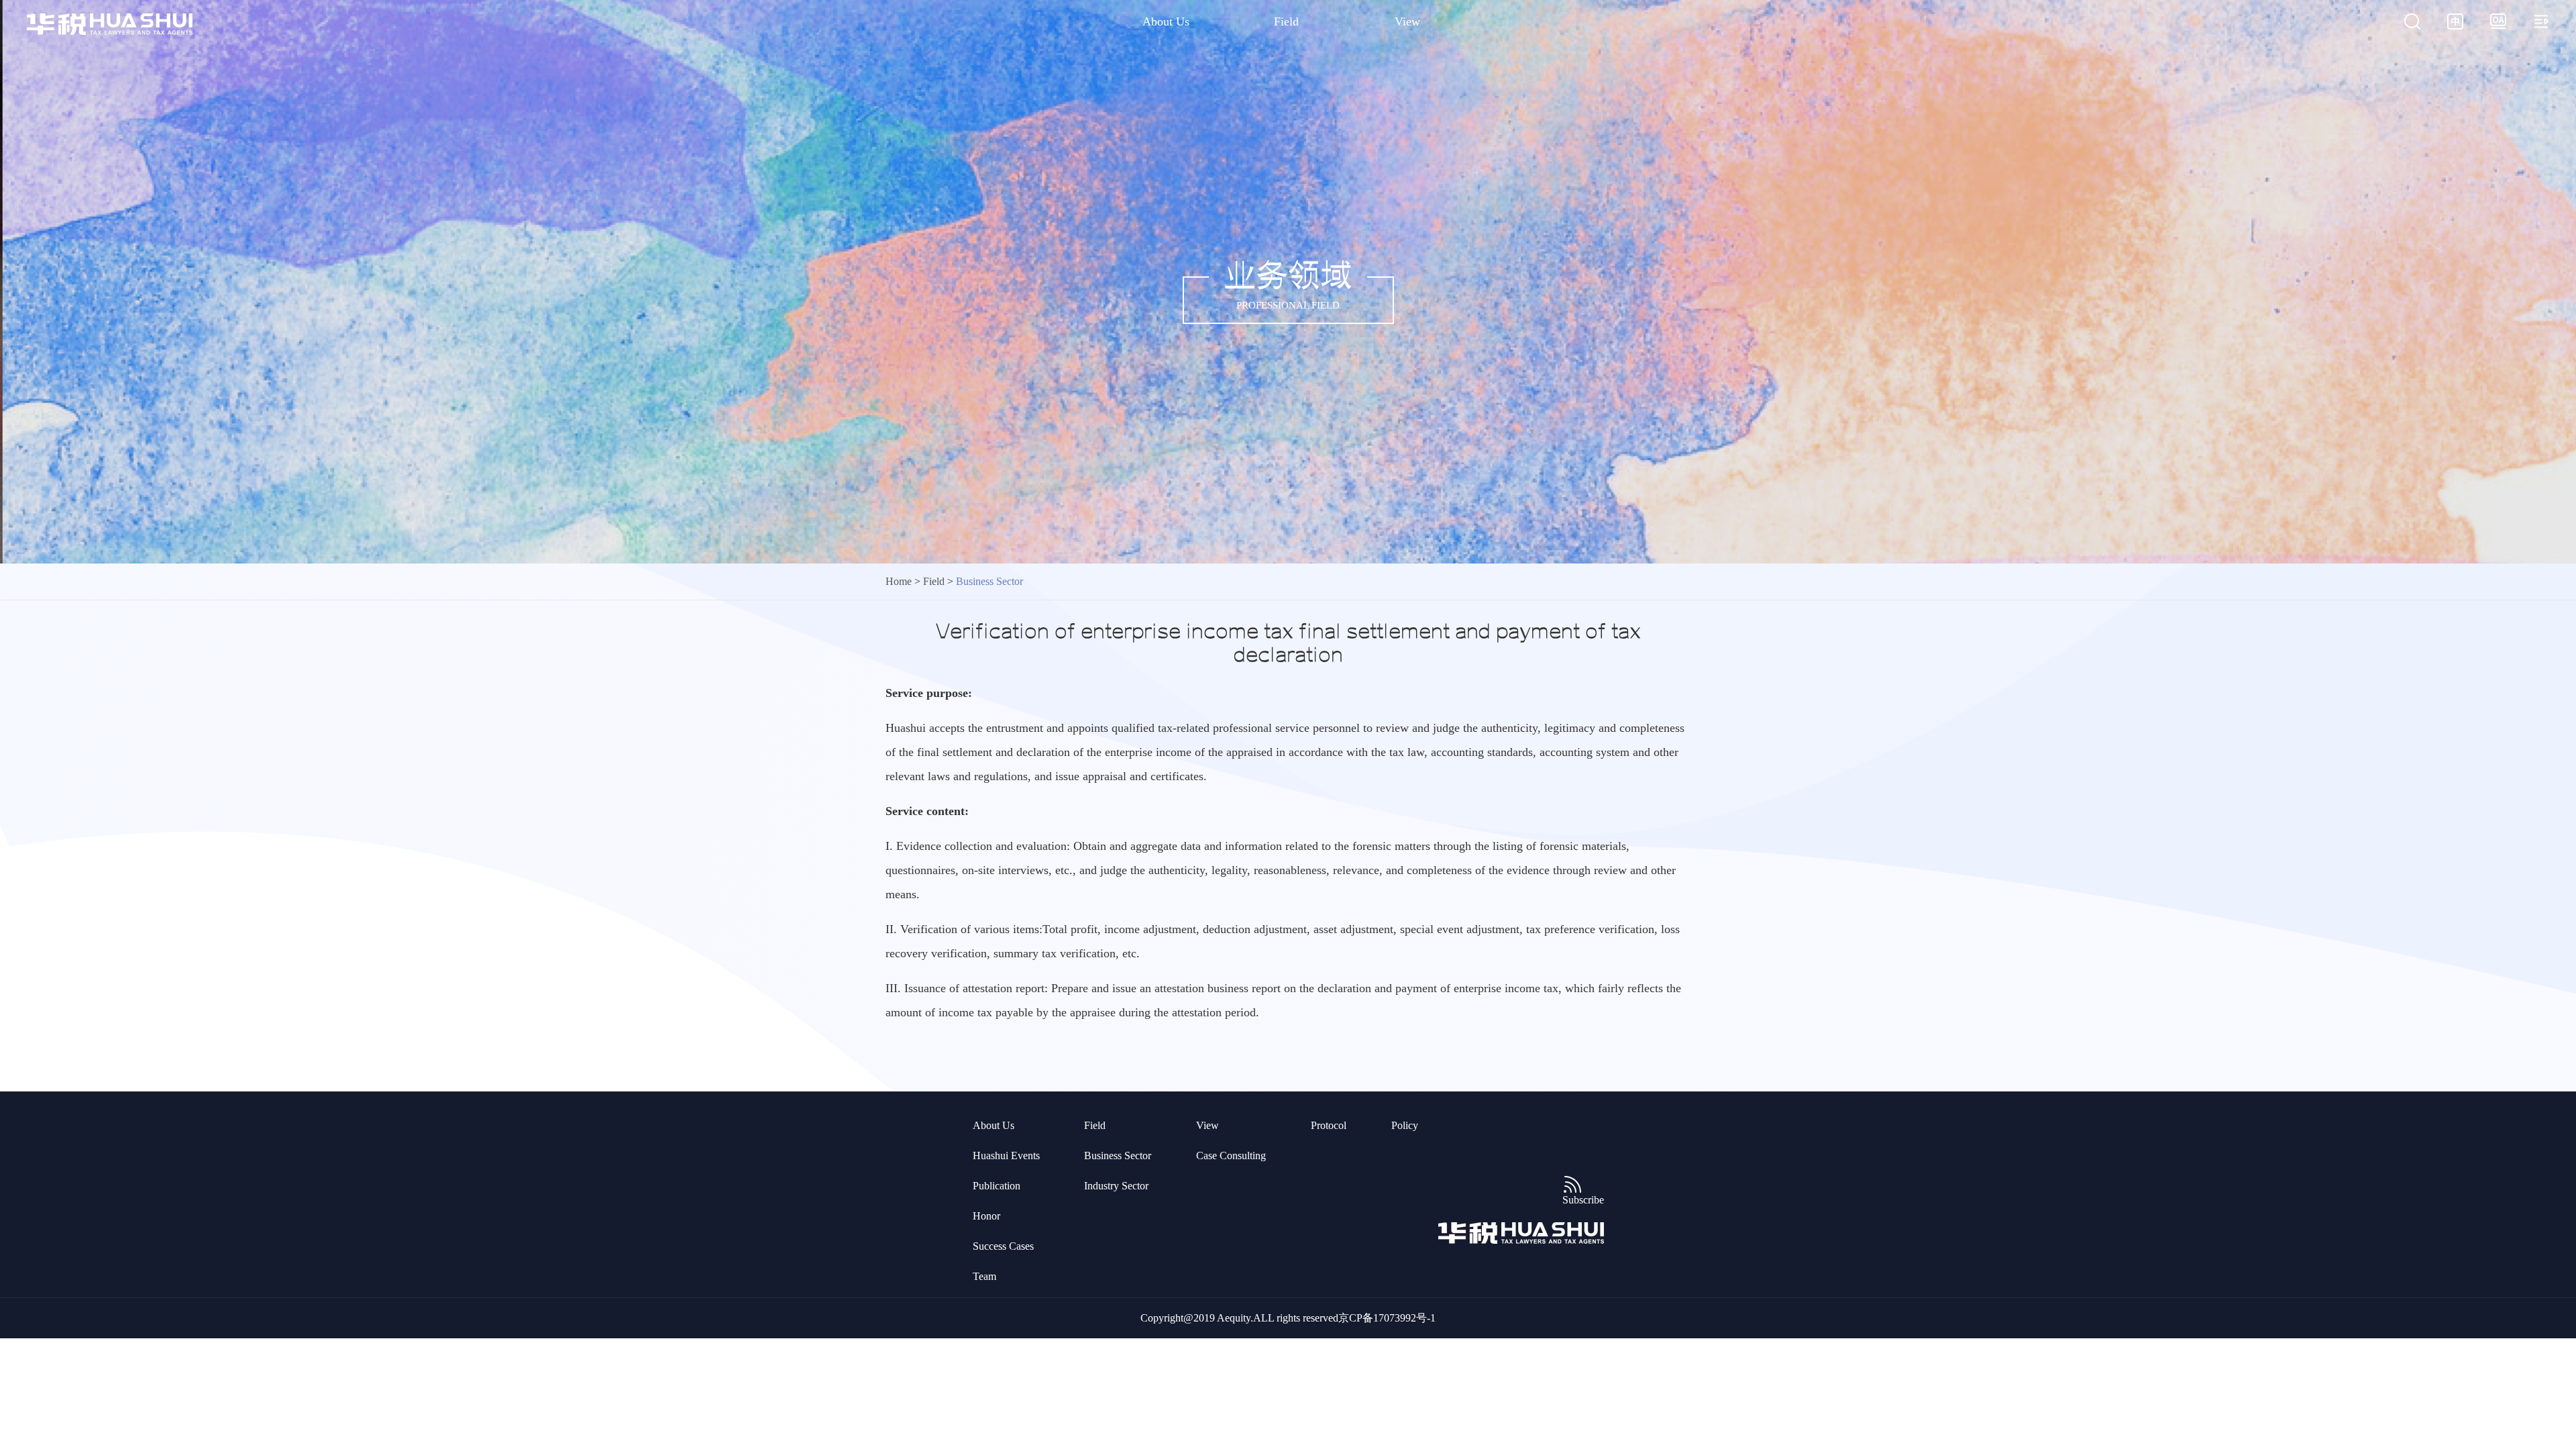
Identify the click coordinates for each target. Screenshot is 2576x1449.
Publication (997, 1186)
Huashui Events (1006, 1156)
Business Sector (1118, 1156)
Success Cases (1003, 1246)
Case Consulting (1231, 1156)
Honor (986, 1216)
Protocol (1329, 1125)
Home (899, 581)
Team (984, 1276)
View (1407, 21)
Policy (1405, 1125)
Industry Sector (1116, 1186)
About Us (1166, 21)
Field (1286, 21)
